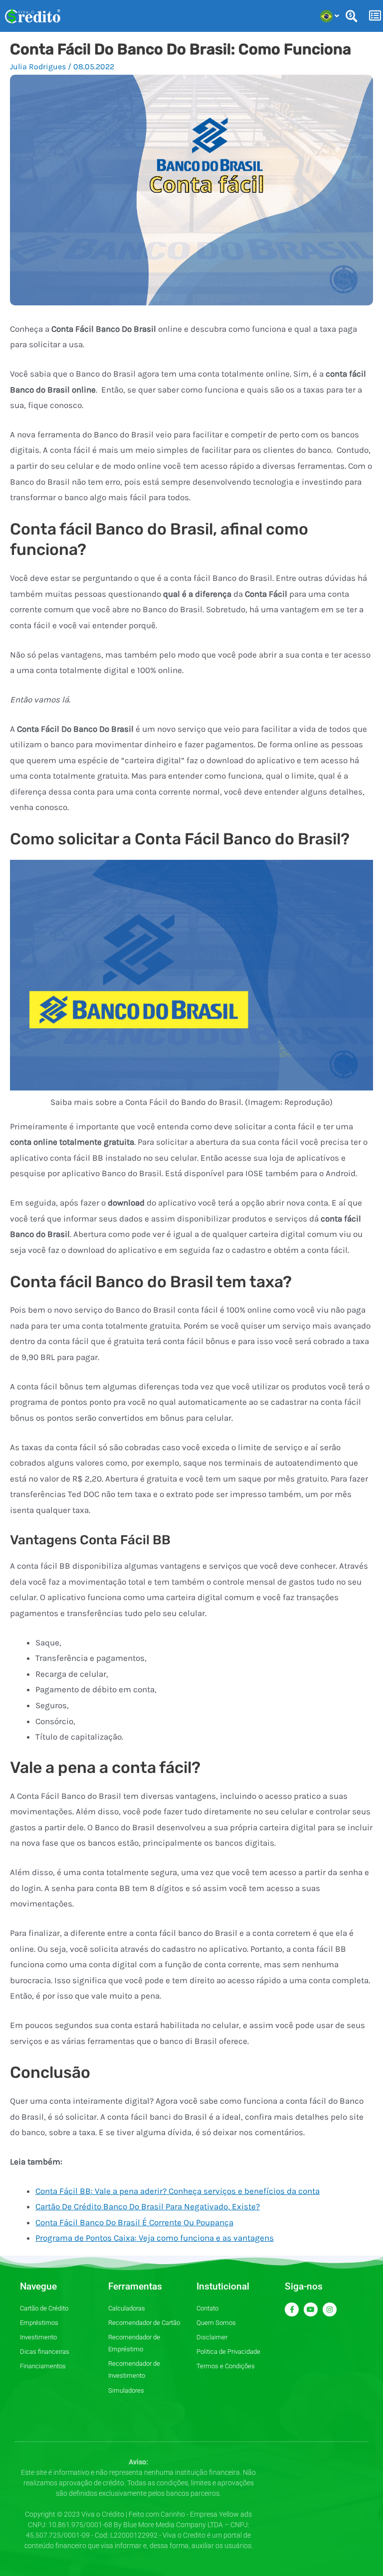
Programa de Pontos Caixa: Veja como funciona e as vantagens (155, 2238)
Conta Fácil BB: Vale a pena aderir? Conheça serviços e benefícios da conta (178, 2191)
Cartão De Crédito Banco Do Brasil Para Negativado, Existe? (148, 2206)
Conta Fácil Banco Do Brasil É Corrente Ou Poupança (134, 2222)
